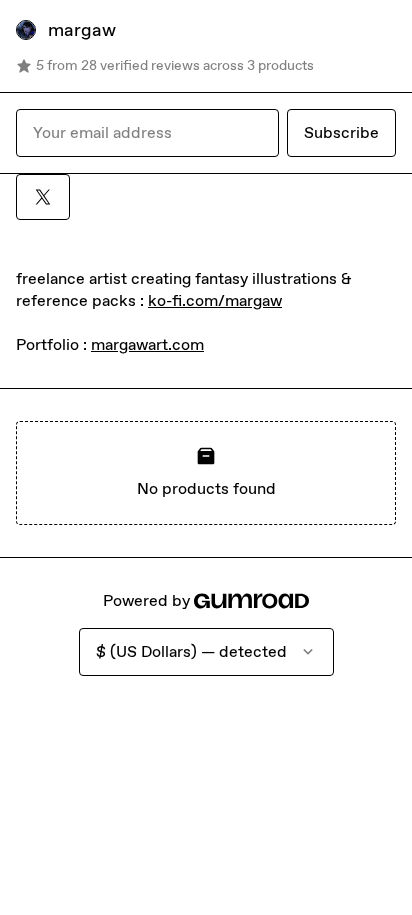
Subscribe (341, 132)
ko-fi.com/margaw (215, 300)
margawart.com (147, 344)
